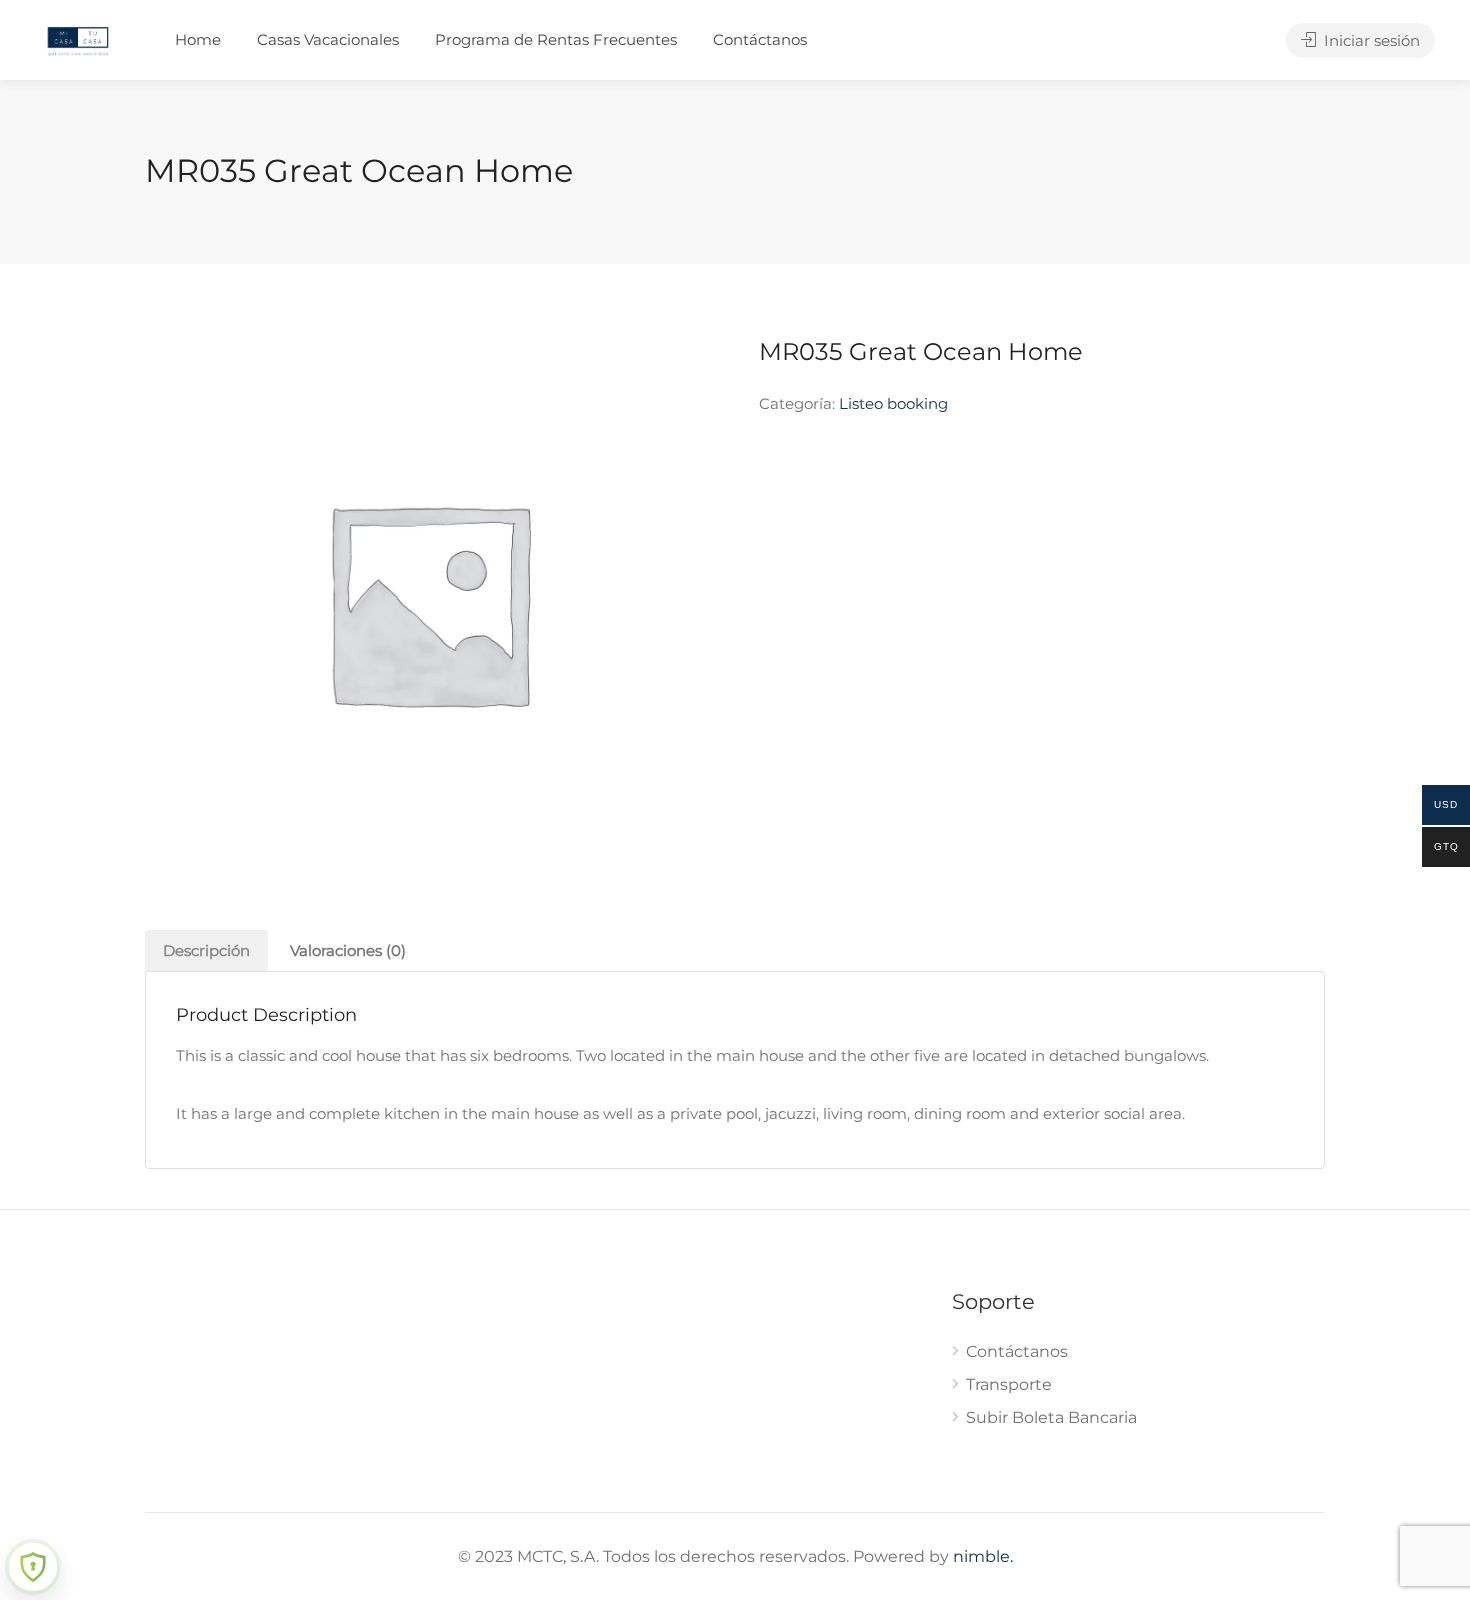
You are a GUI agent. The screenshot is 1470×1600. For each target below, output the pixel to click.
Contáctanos (760, 39)
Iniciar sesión (1370, 40)
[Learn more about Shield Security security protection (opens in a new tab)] (33, 1567)
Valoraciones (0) (348, 950)
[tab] (206, 950)
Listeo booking (893, 403)
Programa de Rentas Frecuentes (556, 39)
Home (198, 39)
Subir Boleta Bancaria (1051, 1417)
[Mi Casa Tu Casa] (78, 39)
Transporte (1009, 1384)
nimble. (983, 1556)
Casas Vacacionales (328, 39)
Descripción (206, 950)
